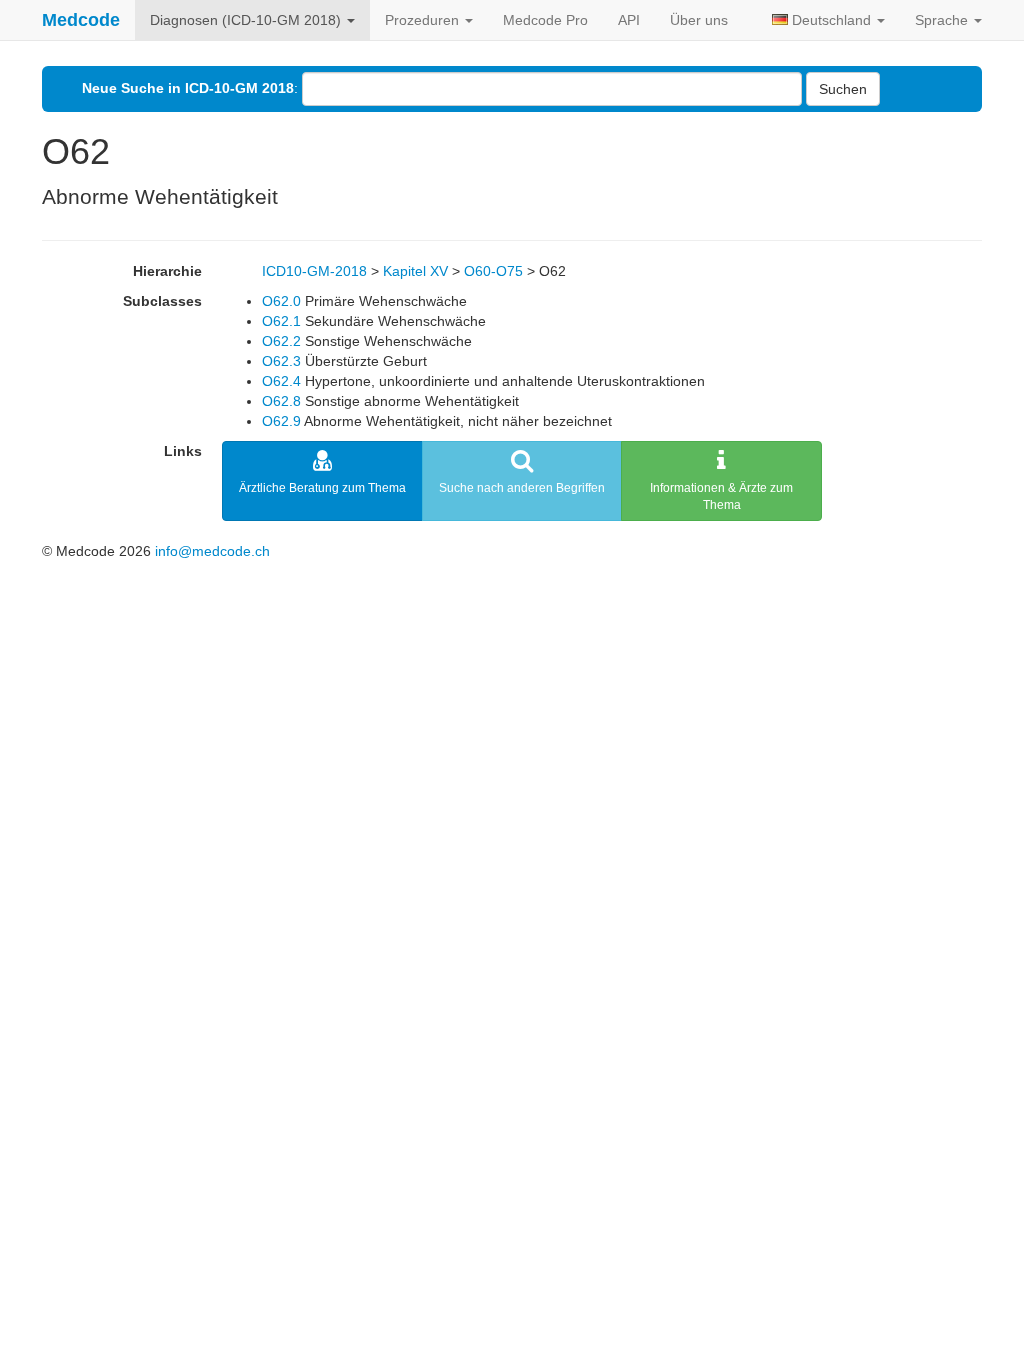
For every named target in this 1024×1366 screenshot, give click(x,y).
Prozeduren (424, 20)
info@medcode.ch (212, 551)
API (629, 20)
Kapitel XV (415, 271)
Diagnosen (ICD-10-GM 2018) (247, 20)
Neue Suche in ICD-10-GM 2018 (188, 88)
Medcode (81, 20)
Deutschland (831, 20)
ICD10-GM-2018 (314, 271)
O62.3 (281, 361)
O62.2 (281, 341)
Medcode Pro (545, 20)
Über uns (699, 20)
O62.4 (281, 381)
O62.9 (281, 421)
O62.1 (281, 321)
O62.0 (281, 301)
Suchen (843, 89)
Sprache (943, 20)
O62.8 (281, 401)
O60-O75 (493, 271)
